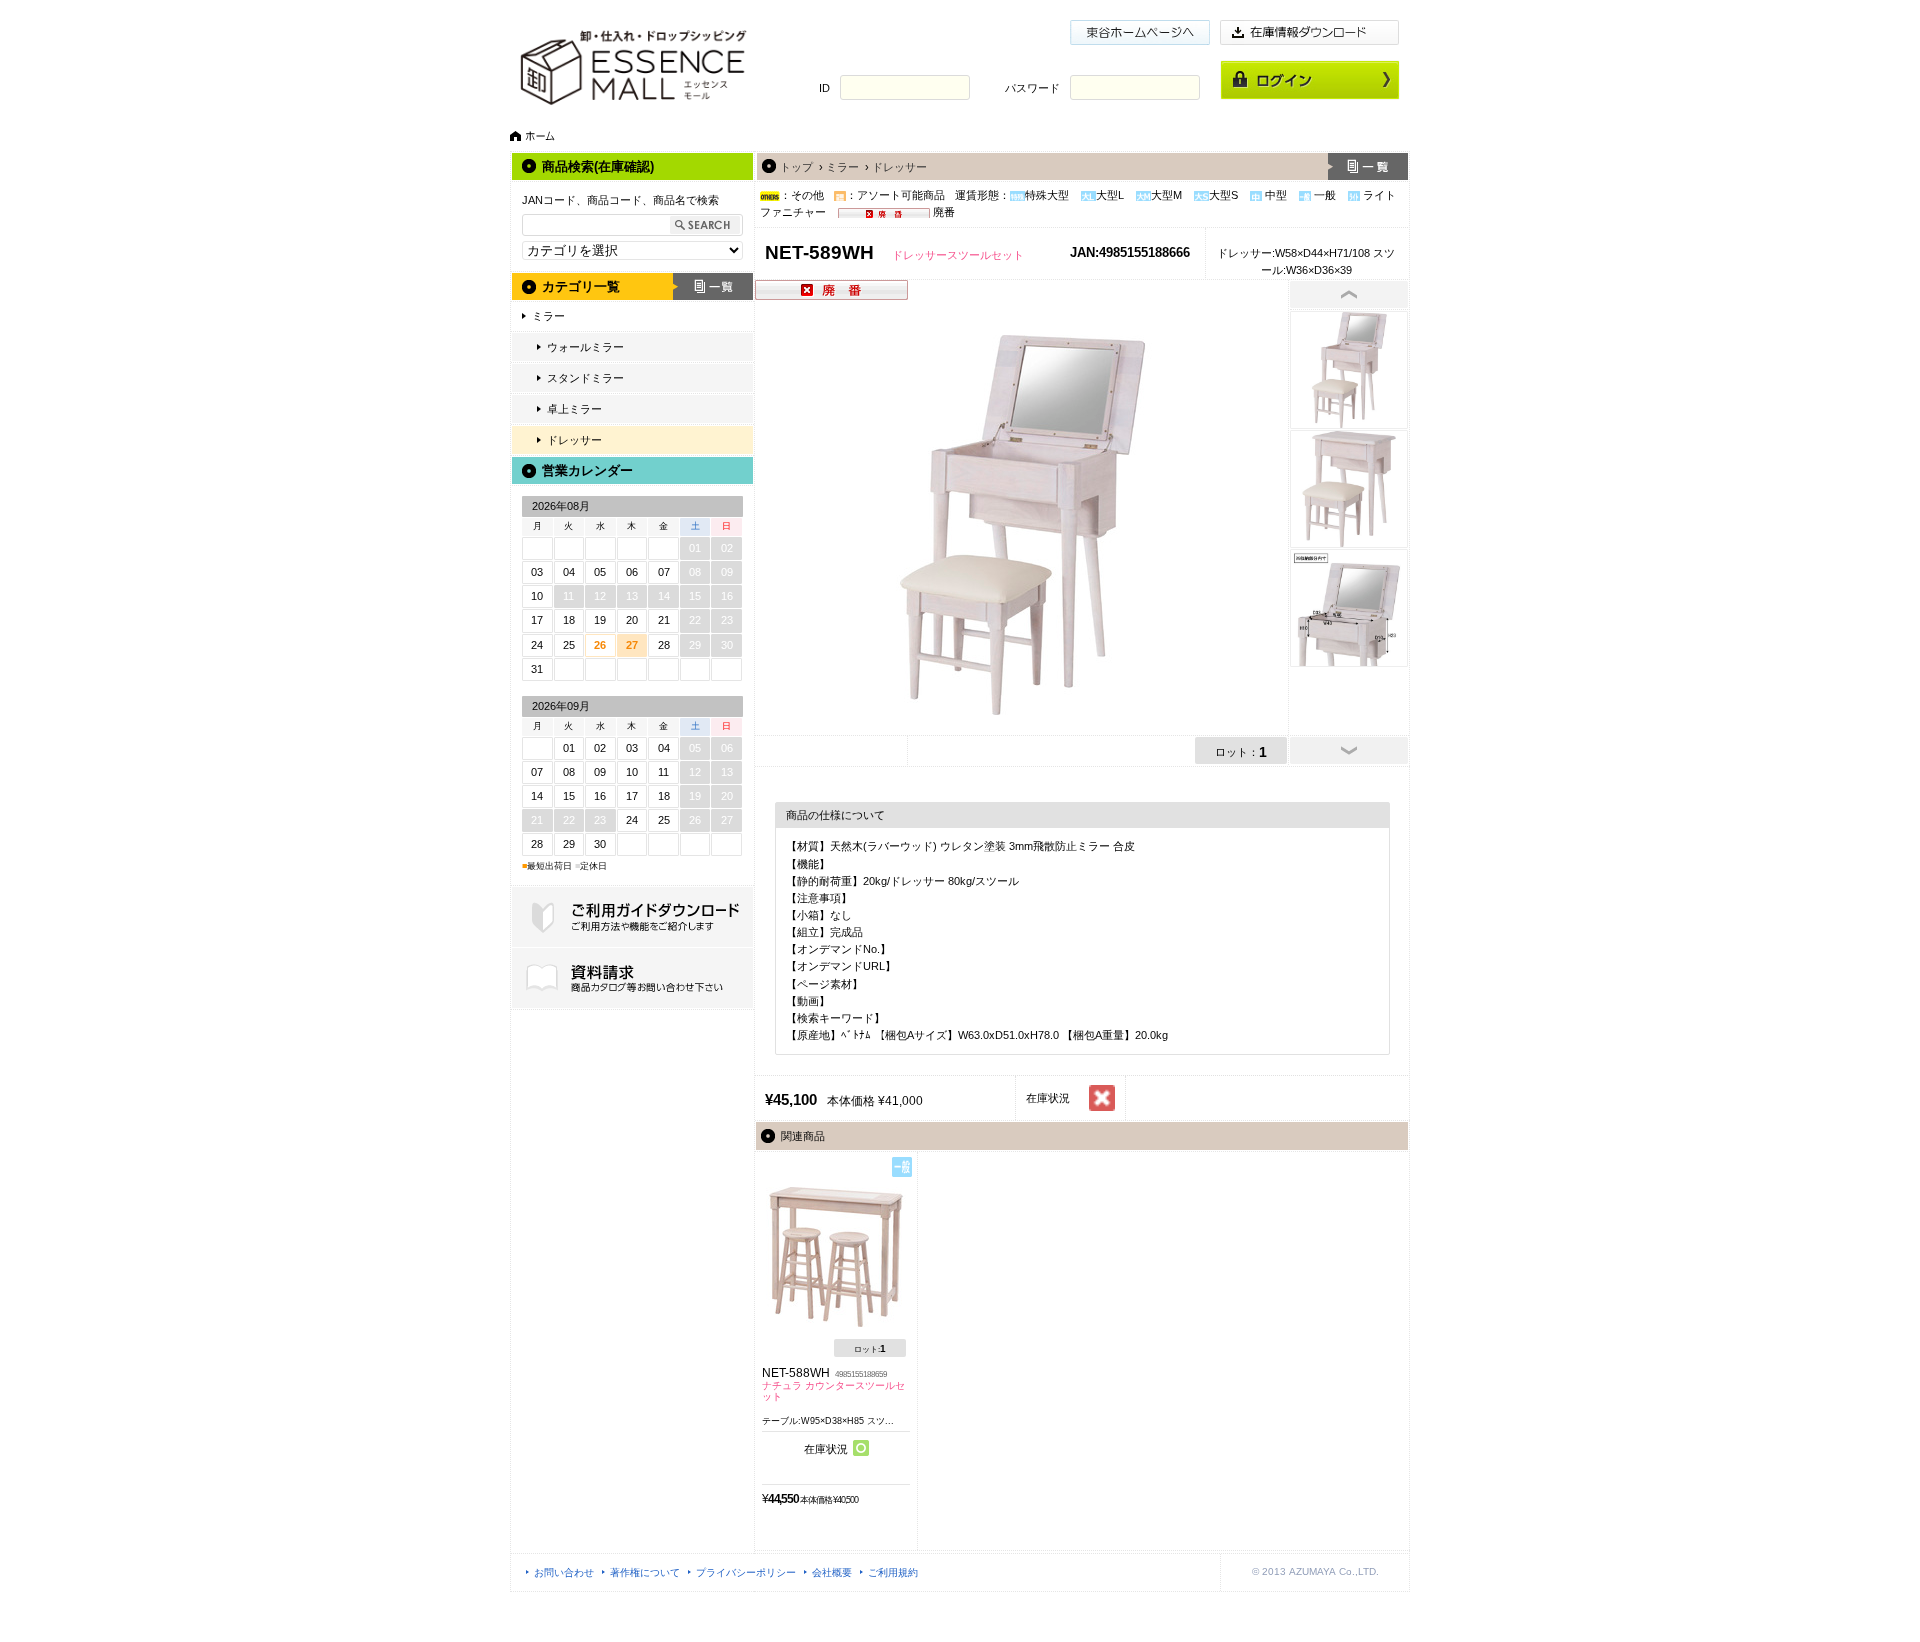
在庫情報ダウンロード (1310, 32)
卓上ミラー (574, 409)
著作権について (645, 1572)
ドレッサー (574, 440)
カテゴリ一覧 (581, 286)
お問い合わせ (564, 1572)
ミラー (548, 316)
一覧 (713, 286)
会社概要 (832, 1572)
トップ (796, 167)
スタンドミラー (585, 378)
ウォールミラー (585, 347)
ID (824, 88)
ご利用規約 (893, 1572)
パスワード (1032, 88)
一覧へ (1368, 166)
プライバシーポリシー (746, 1572)
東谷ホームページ (1140, 32)
